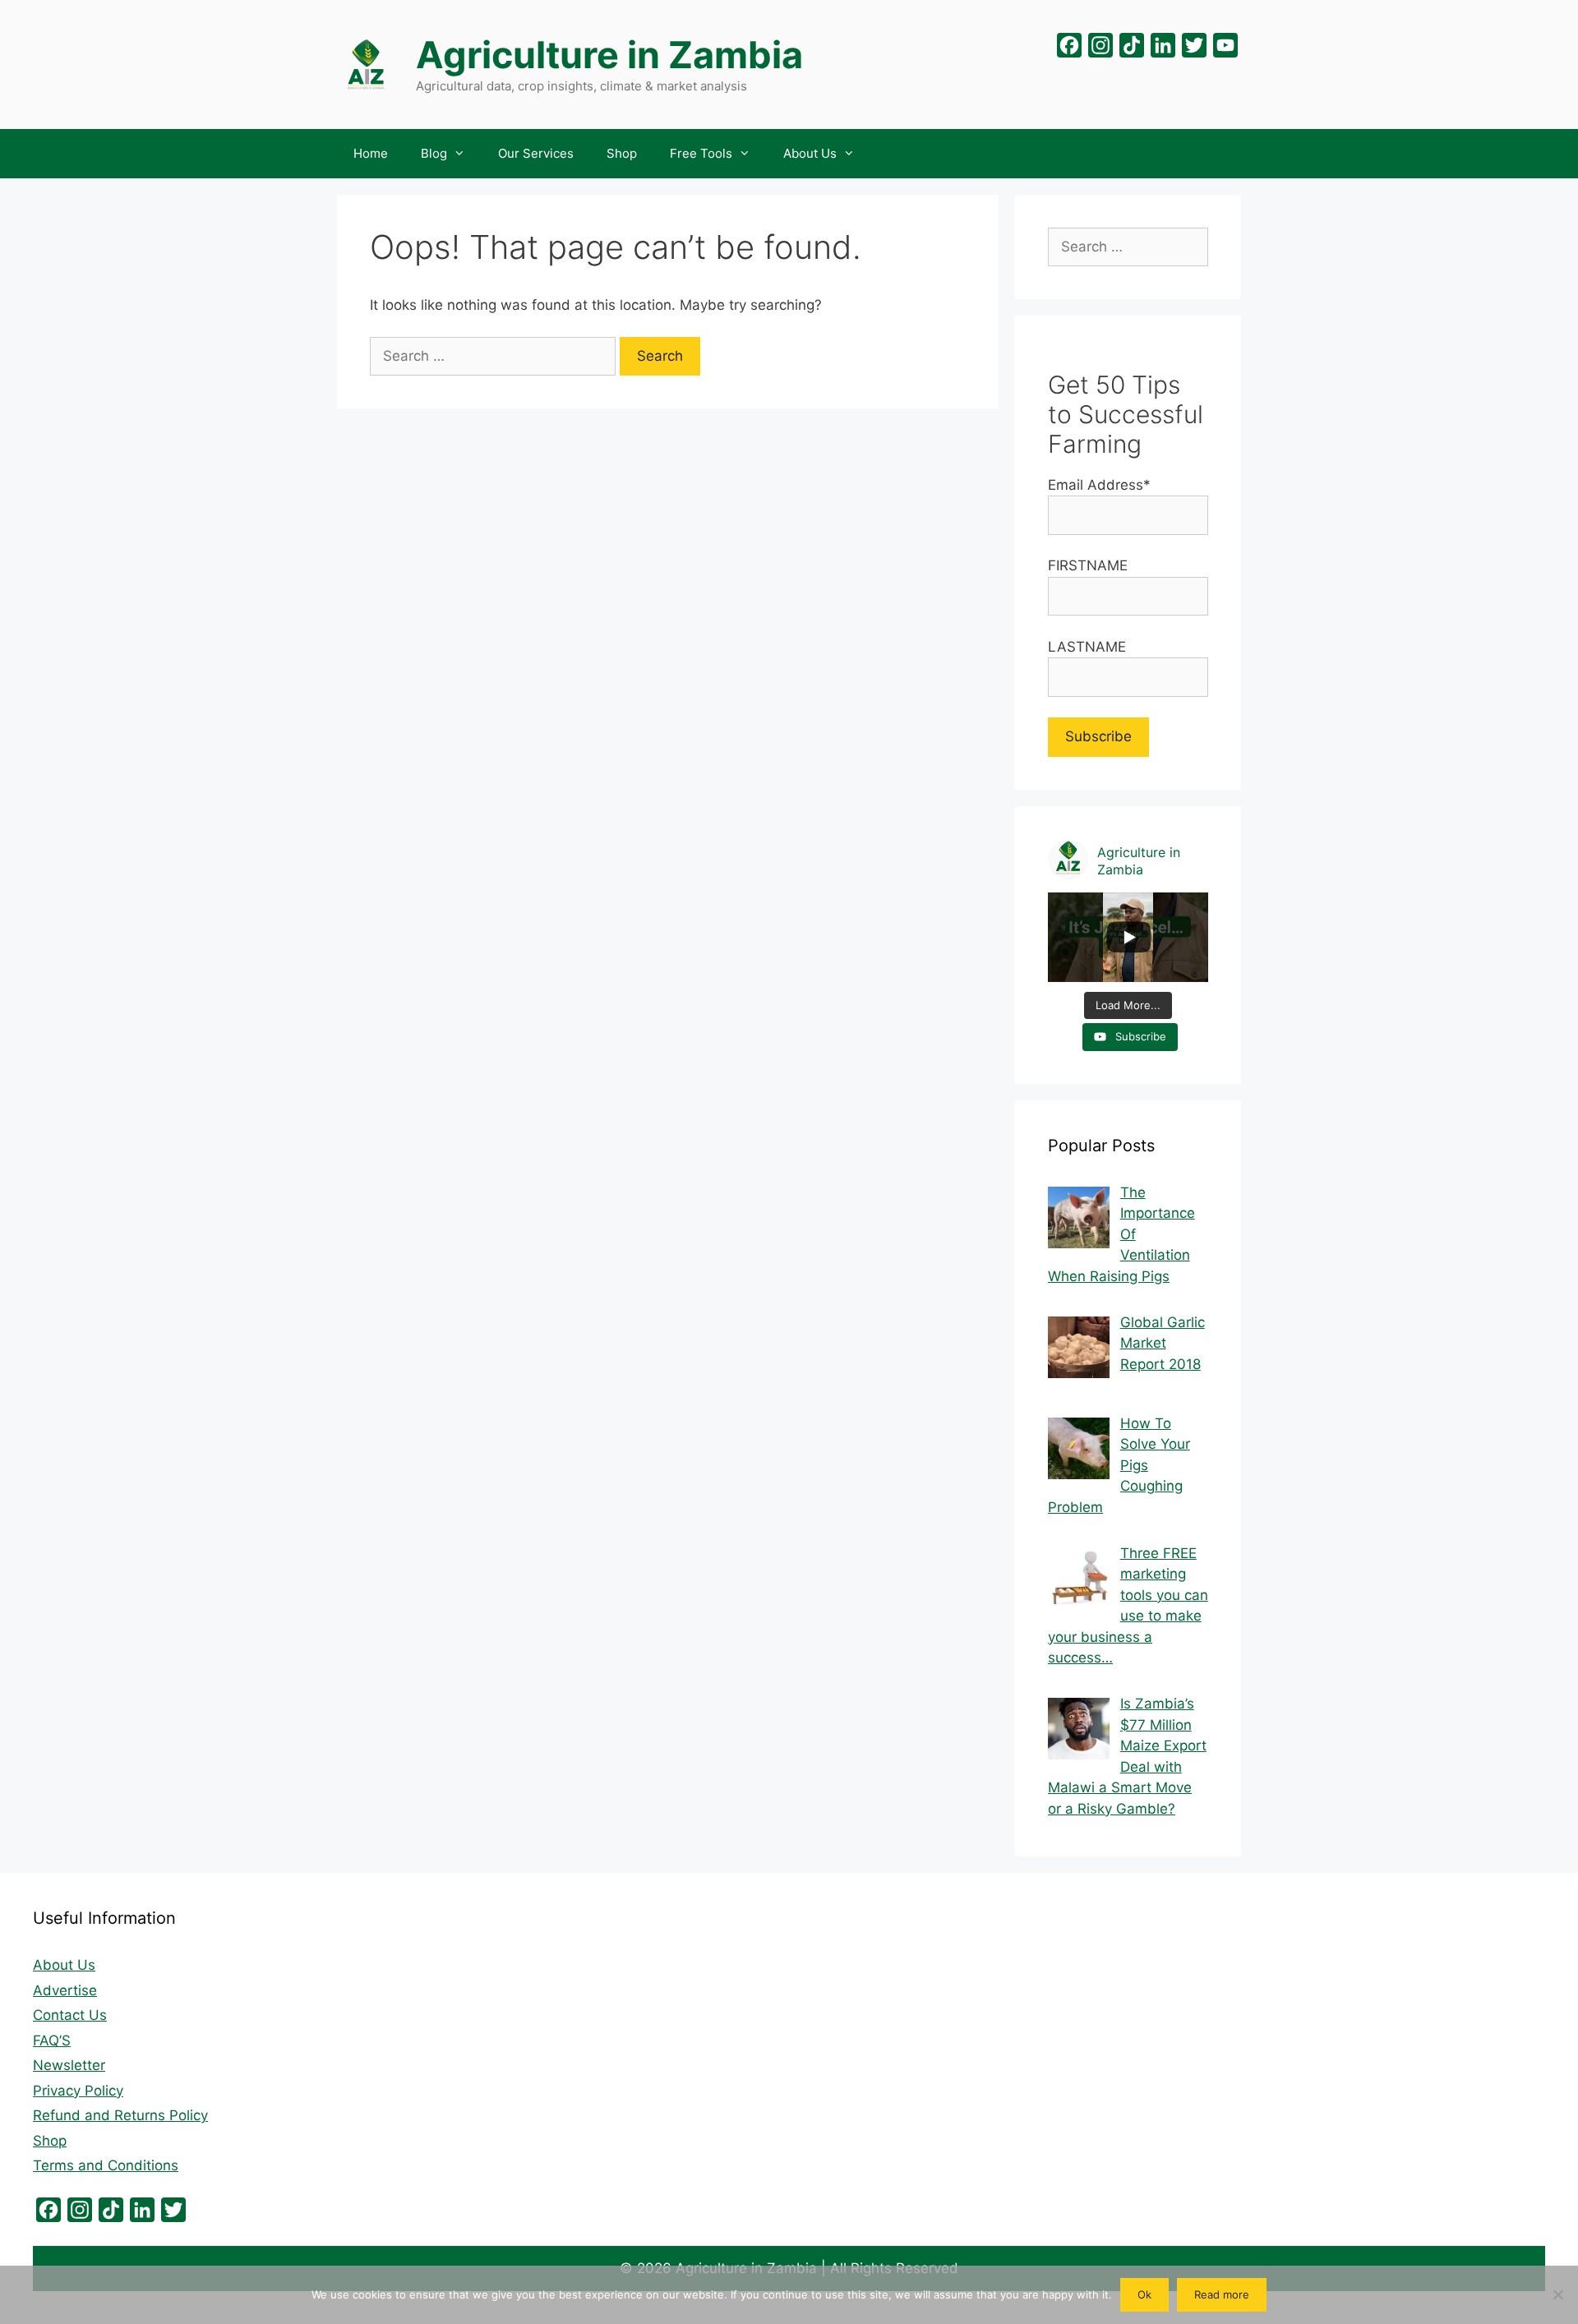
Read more (1222, 2294)
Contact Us (70, 2015)
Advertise (65, 1990)
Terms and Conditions (106, 2165)
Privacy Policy (78, 2091)
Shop (622, 153)
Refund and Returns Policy (120, 2115)
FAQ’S (52, 2040)
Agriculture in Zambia (609, 55)
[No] (1557, 2294)
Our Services (536, 153)
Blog (434, 153)
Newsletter (69, 2065)
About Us (810, 153)
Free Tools (701, 153)
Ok (1144, 2294)
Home (371, 153)
